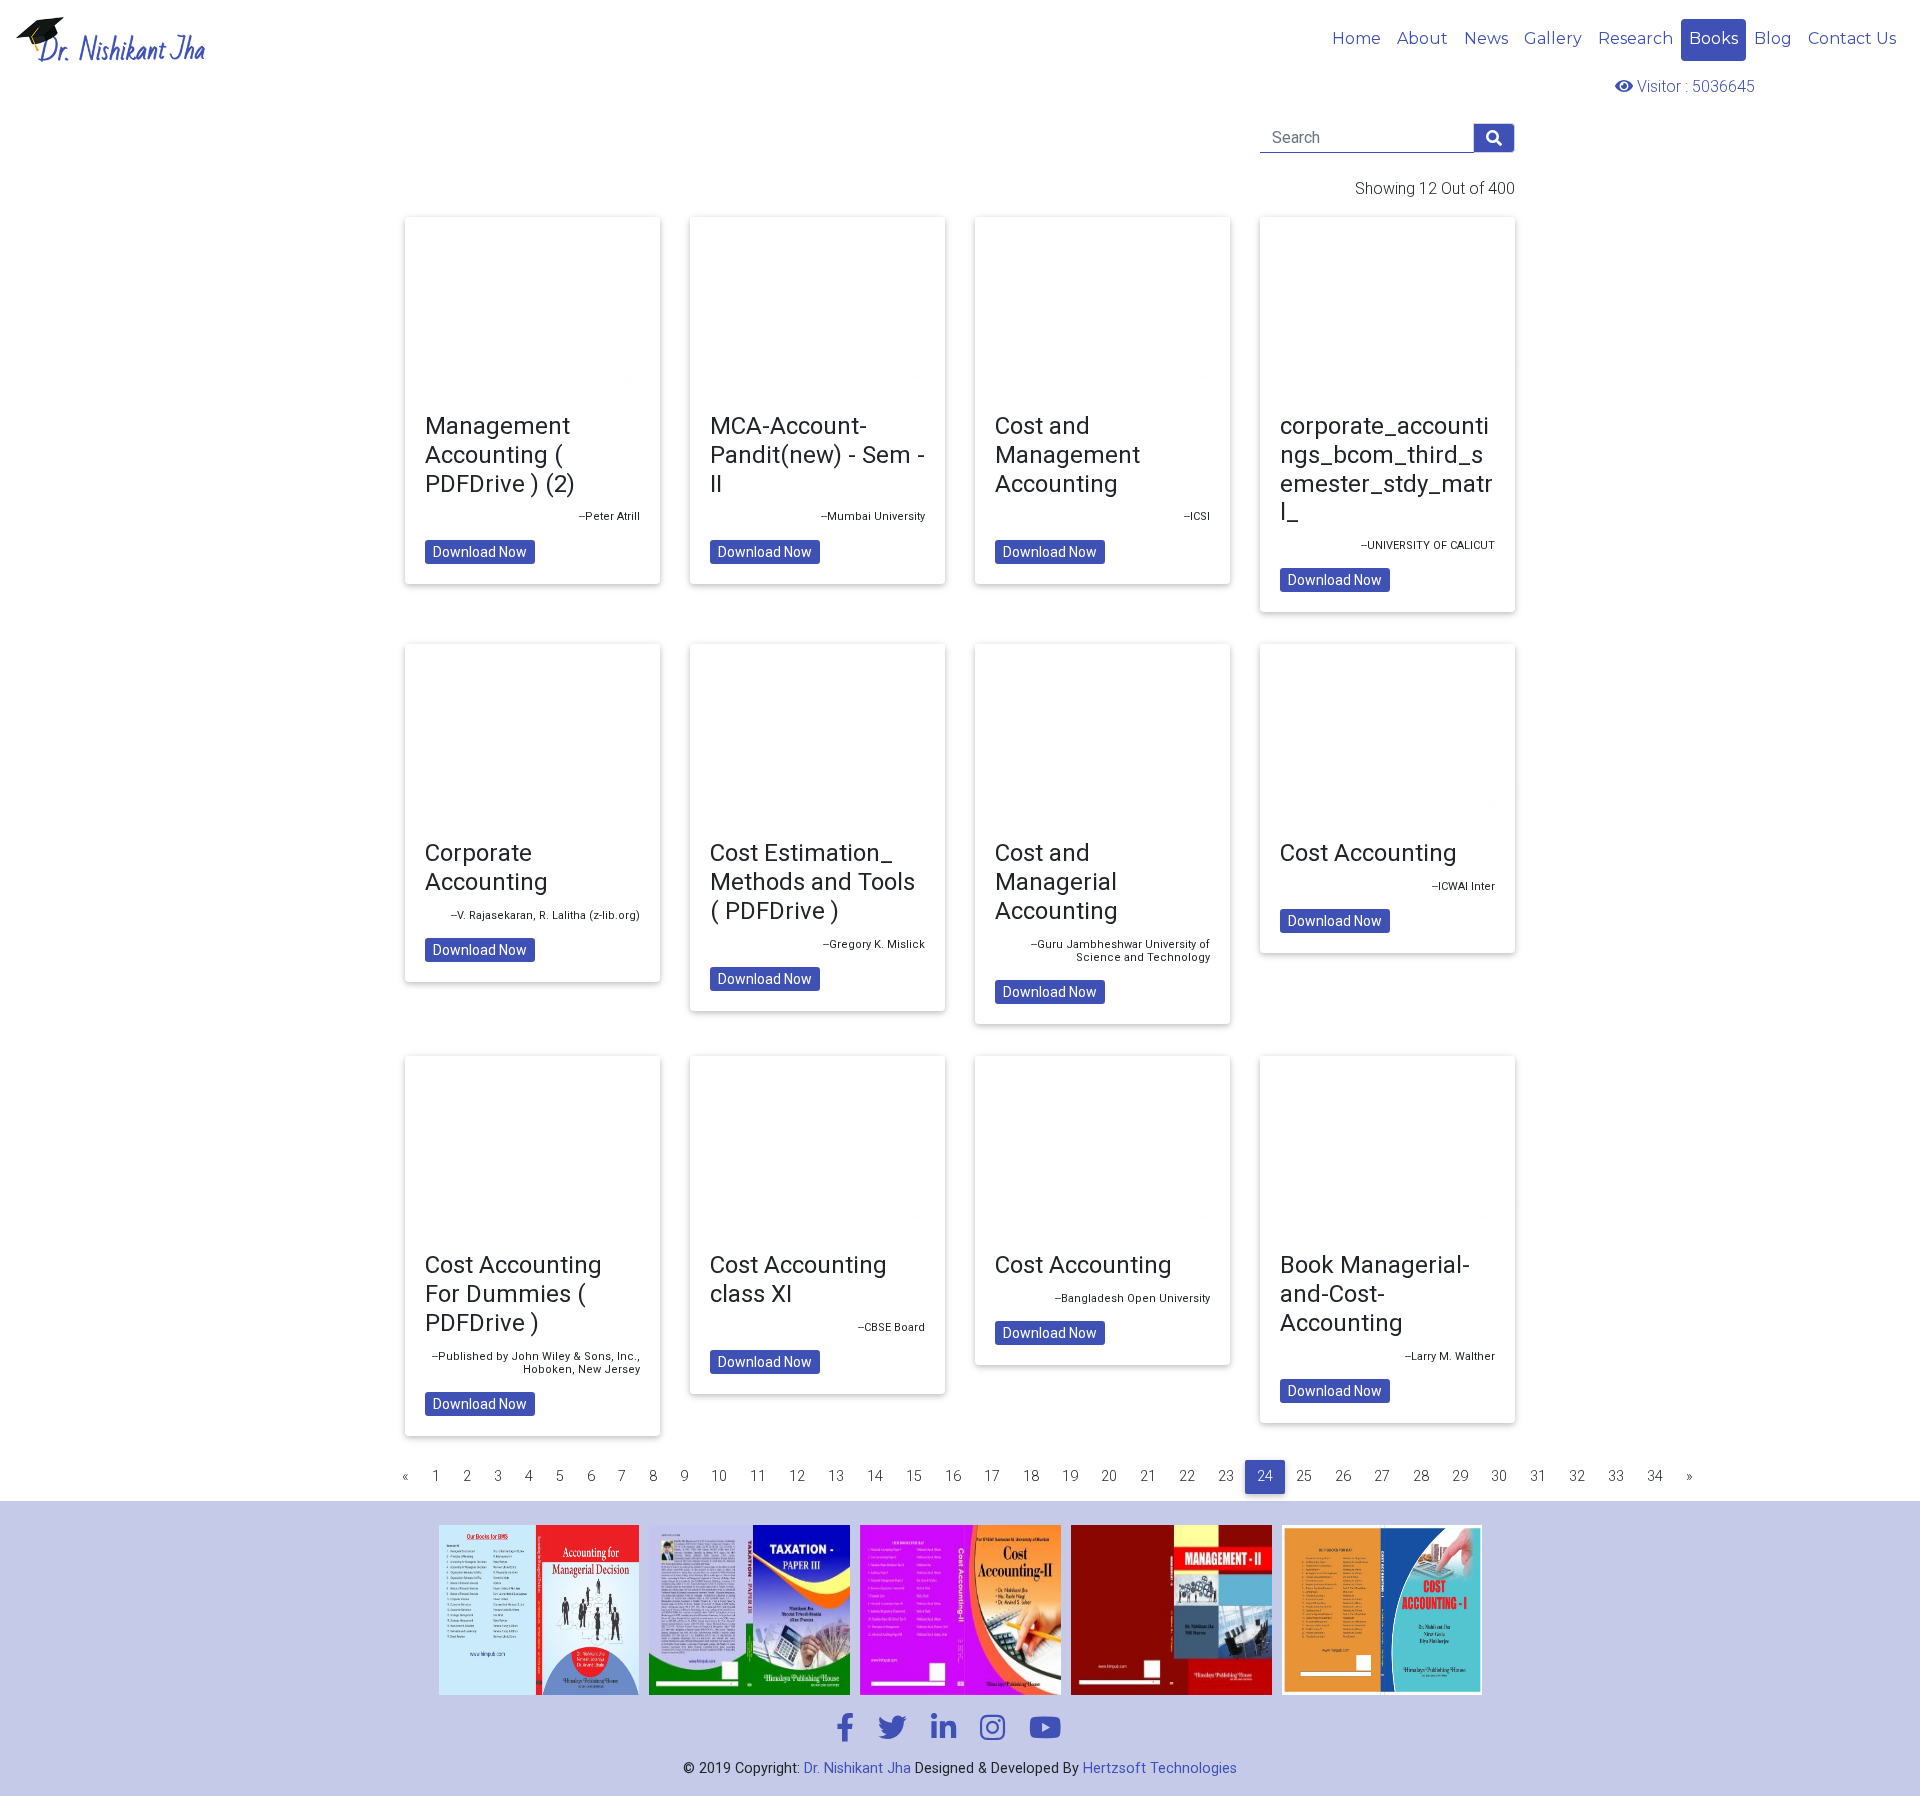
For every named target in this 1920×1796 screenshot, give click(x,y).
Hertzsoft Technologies (1160, 1768)
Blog (1773, 38)
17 (992, 1476)
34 (1655, 1476)
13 (836, 1476)
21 (1148, 1476)
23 (1226, 1476)
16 (953, 1476)
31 (1538, 1476)
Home (1356, 38)
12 (797, 1476)
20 (1109, 1476)
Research (1635, 38)
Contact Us (1852, 38)
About (1422, 38)
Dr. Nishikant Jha (857, 1768)
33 (1616, 1476)
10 (719, 1476)
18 (1031, 1476)
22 (1187, 1476)
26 (1343, 1476)
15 (914, 1476)
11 (758, 1476)
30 (1499, 1476)
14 (875, 1476)
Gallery (1553, 38)
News (1486, 38)
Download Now (480, 552)
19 (1070, 1476)
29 (1460, 1476)
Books (1713, 38)
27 (1382, 1476)
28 (1421, 1476)
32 (1577, 1476)
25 (1304, 1476)
